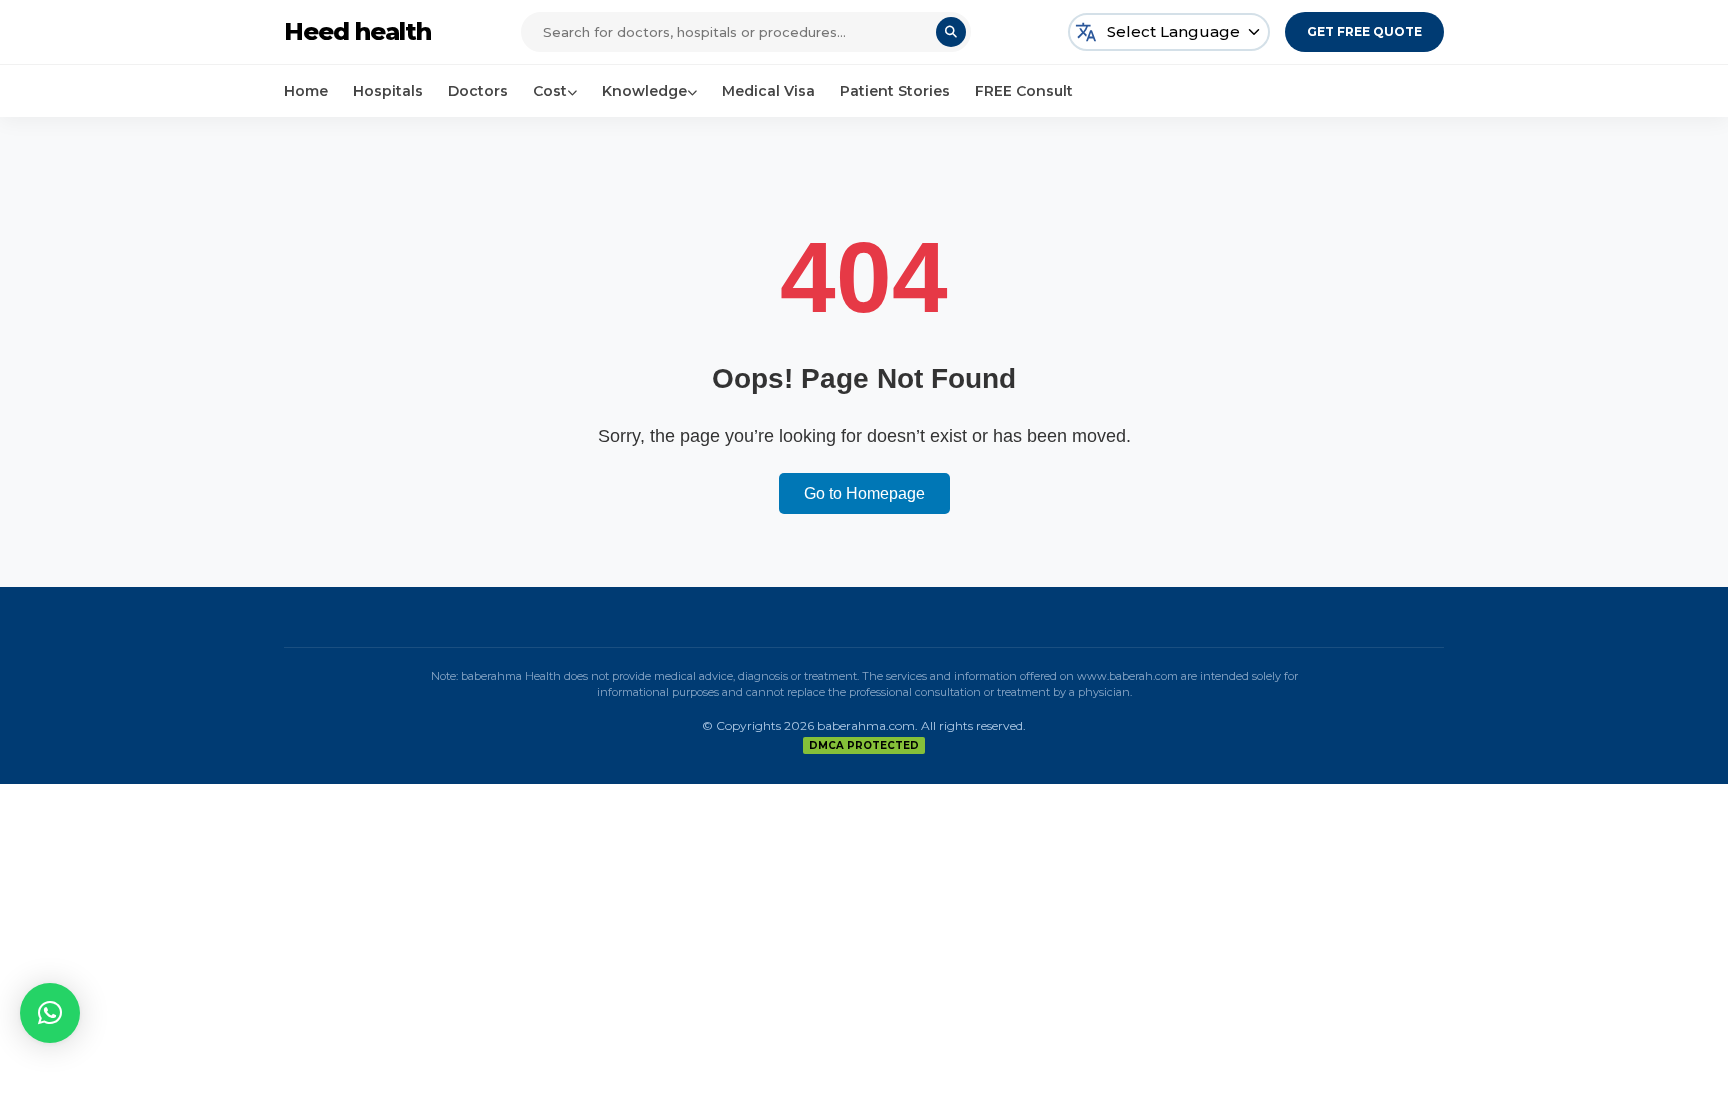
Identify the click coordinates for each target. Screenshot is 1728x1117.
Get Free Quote (1364, 31)
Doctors (478, 91)
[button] (50, 1013)
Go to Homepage (864, 493)
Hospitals (388, 91)
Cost (550, 91)
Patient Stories (895, 91)
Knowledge (644, 91)
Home (306, 91)
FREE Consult (1024, 91)
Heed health (357, 31)
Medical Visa (768, 91)
